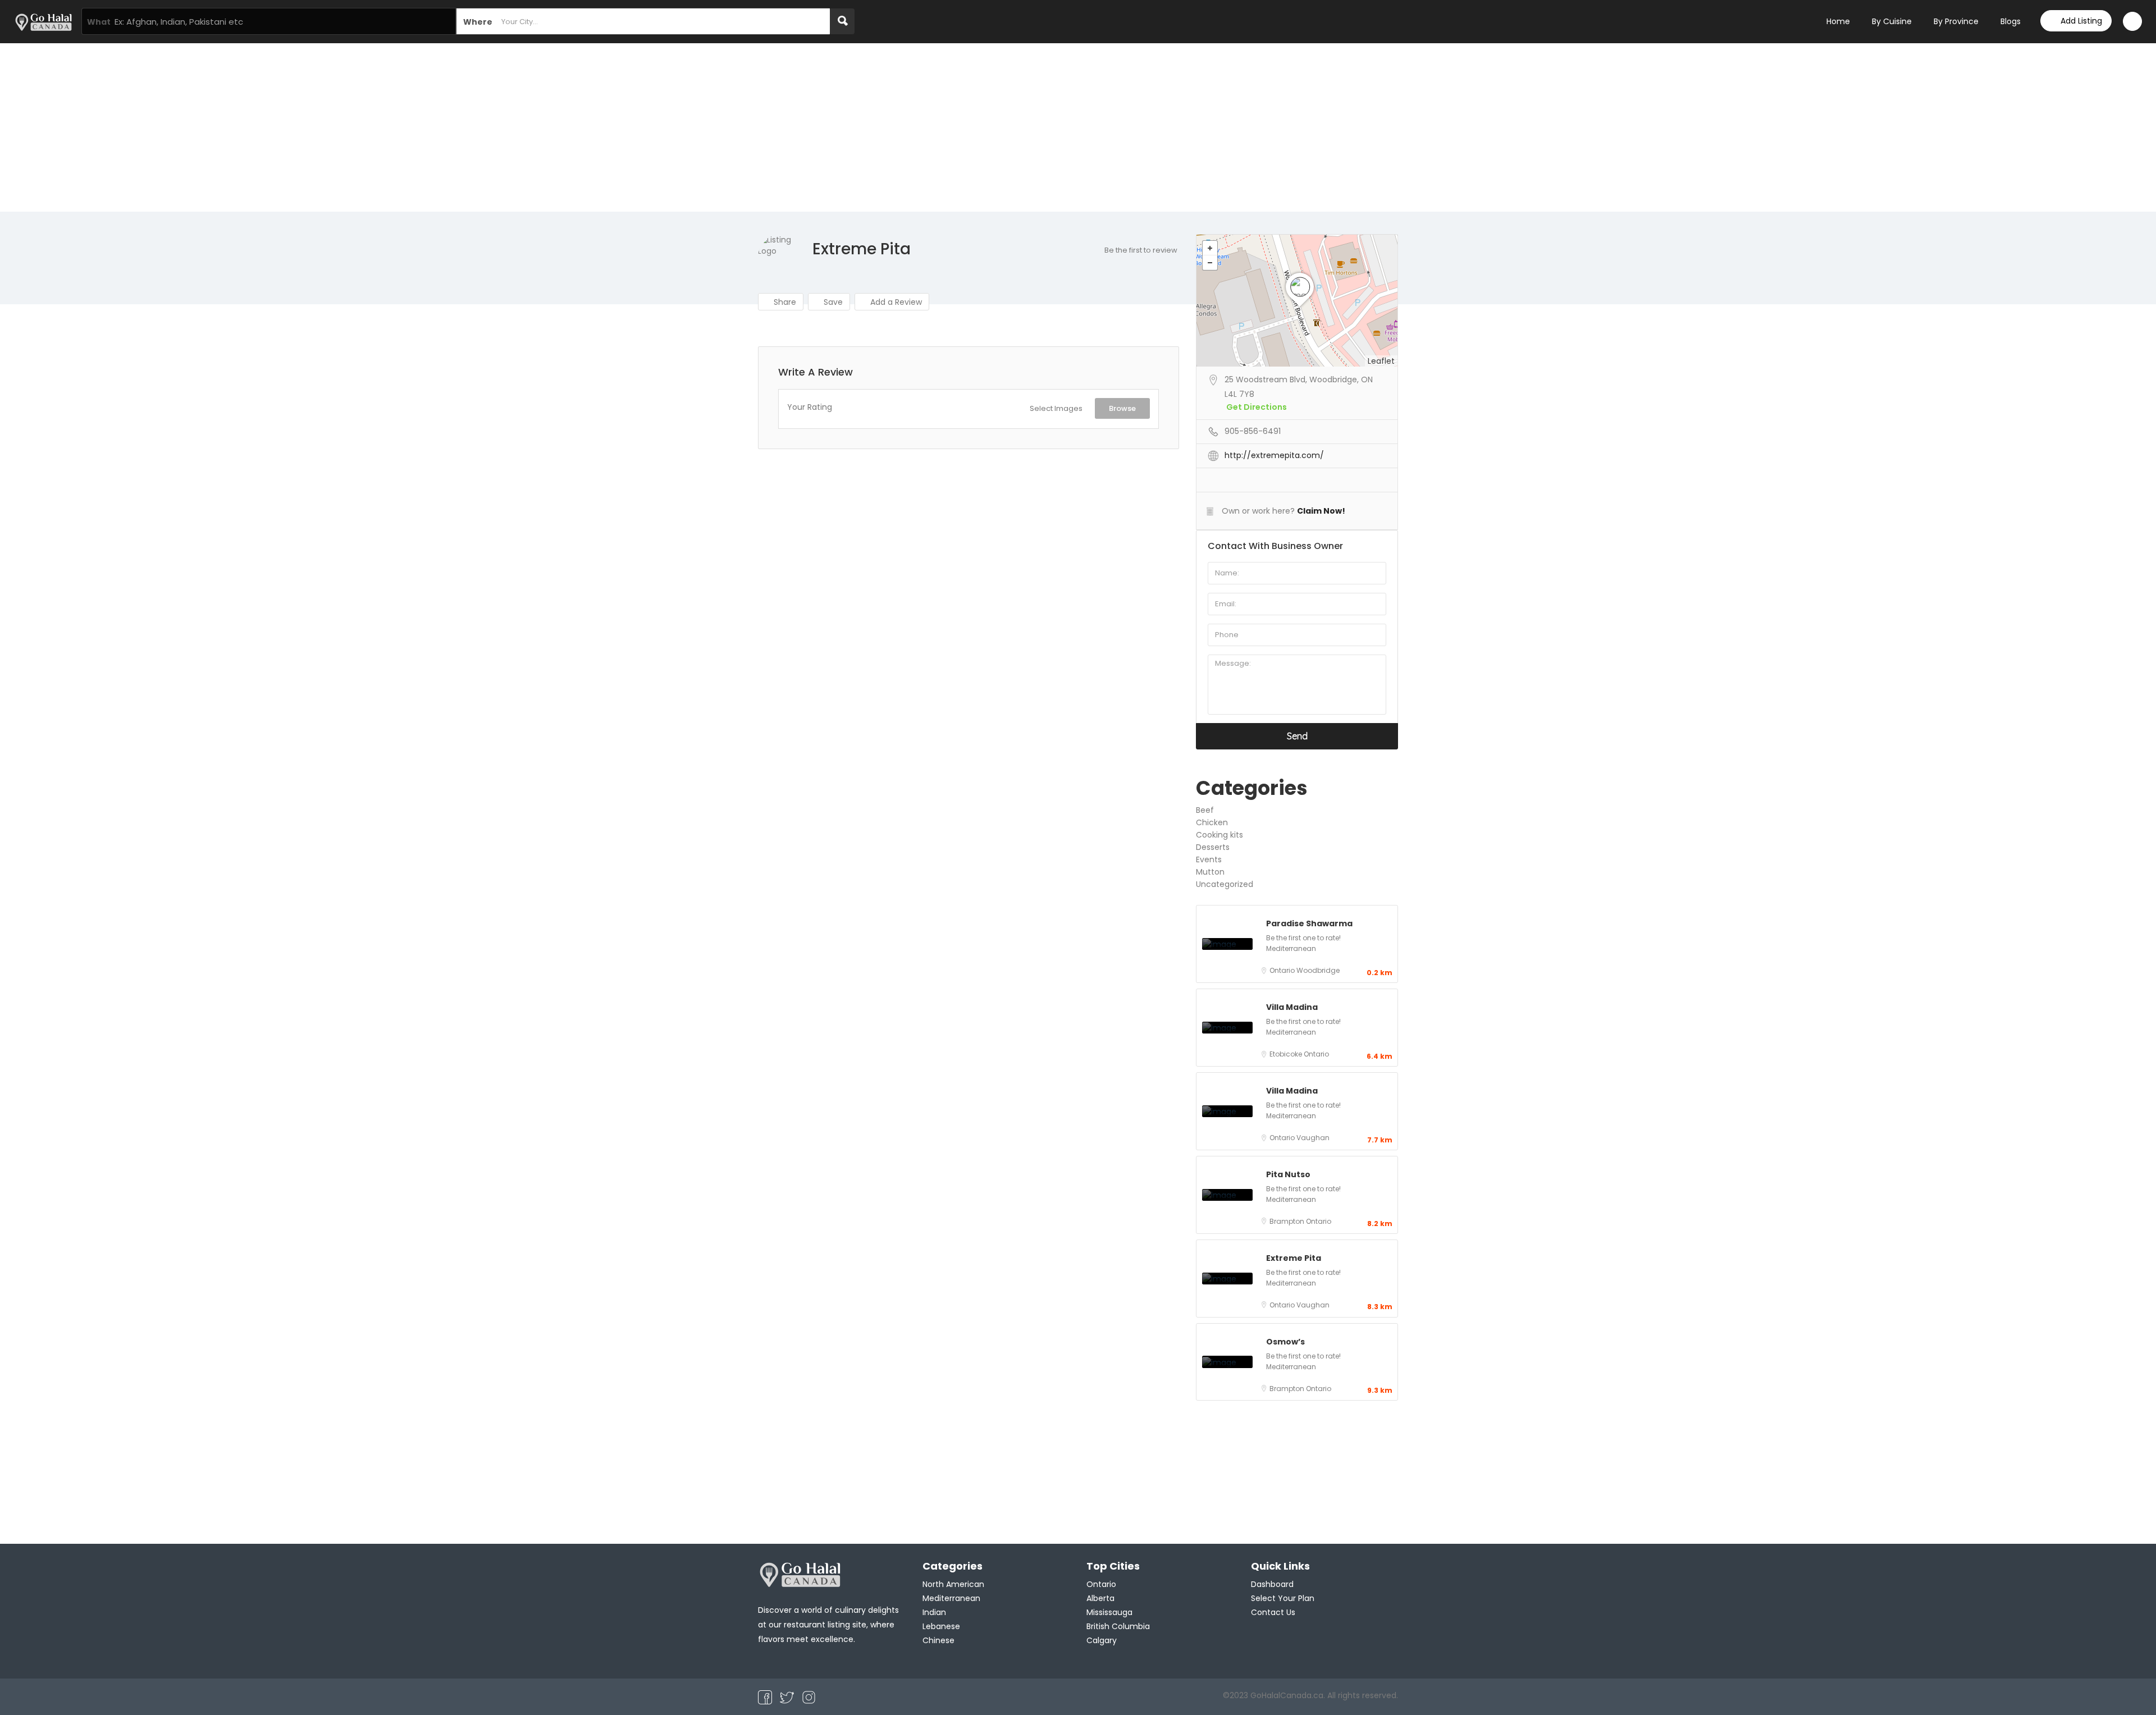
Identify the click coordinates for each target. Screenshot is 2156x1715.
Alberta (1100, 1598)
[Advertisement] (1078, 127)
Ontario (1283, 970)
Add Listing (2081, 21)
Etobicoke (1287, 1054)
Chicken (1212, 822)
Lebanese (941, 1626)
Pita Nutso (1288, 1174)
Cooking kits (1219, 835)
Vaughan (1313, 1138)
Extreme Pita (1294, 1258)
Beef (1205, 810)
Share (784, 302)
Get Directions (1257, 407)
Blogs (2011, 21)
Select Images (1056, 408)
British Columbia (1118, 1626)
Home (1838, 21)
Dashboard (1272, 1584)
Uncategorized (1225, 884)
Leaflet (1381, 361)
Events (1209, 859)
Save (832, 302)
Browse (1122, 408)
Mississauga (1109, 1612)
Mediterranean (1291, 948)
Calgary (1102, 1640)
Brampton (1288, 1221)
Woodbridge (1318, 970)
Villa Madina (1292, 1007)
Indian (934, 1612)
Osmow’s (1285, 1342)
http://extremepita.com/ (1274, 455)
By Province (1956, 21)
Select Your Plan (1283, 1598)
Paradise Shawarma (1309, 923)
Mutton (1210, 872)
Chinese (938, 1640)
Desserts (1213, 847)
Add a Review (895, 302)
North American (953, 1584)
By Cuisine (1892, 21)
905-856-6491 (1253, 431)
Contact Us (1273, 1612)
